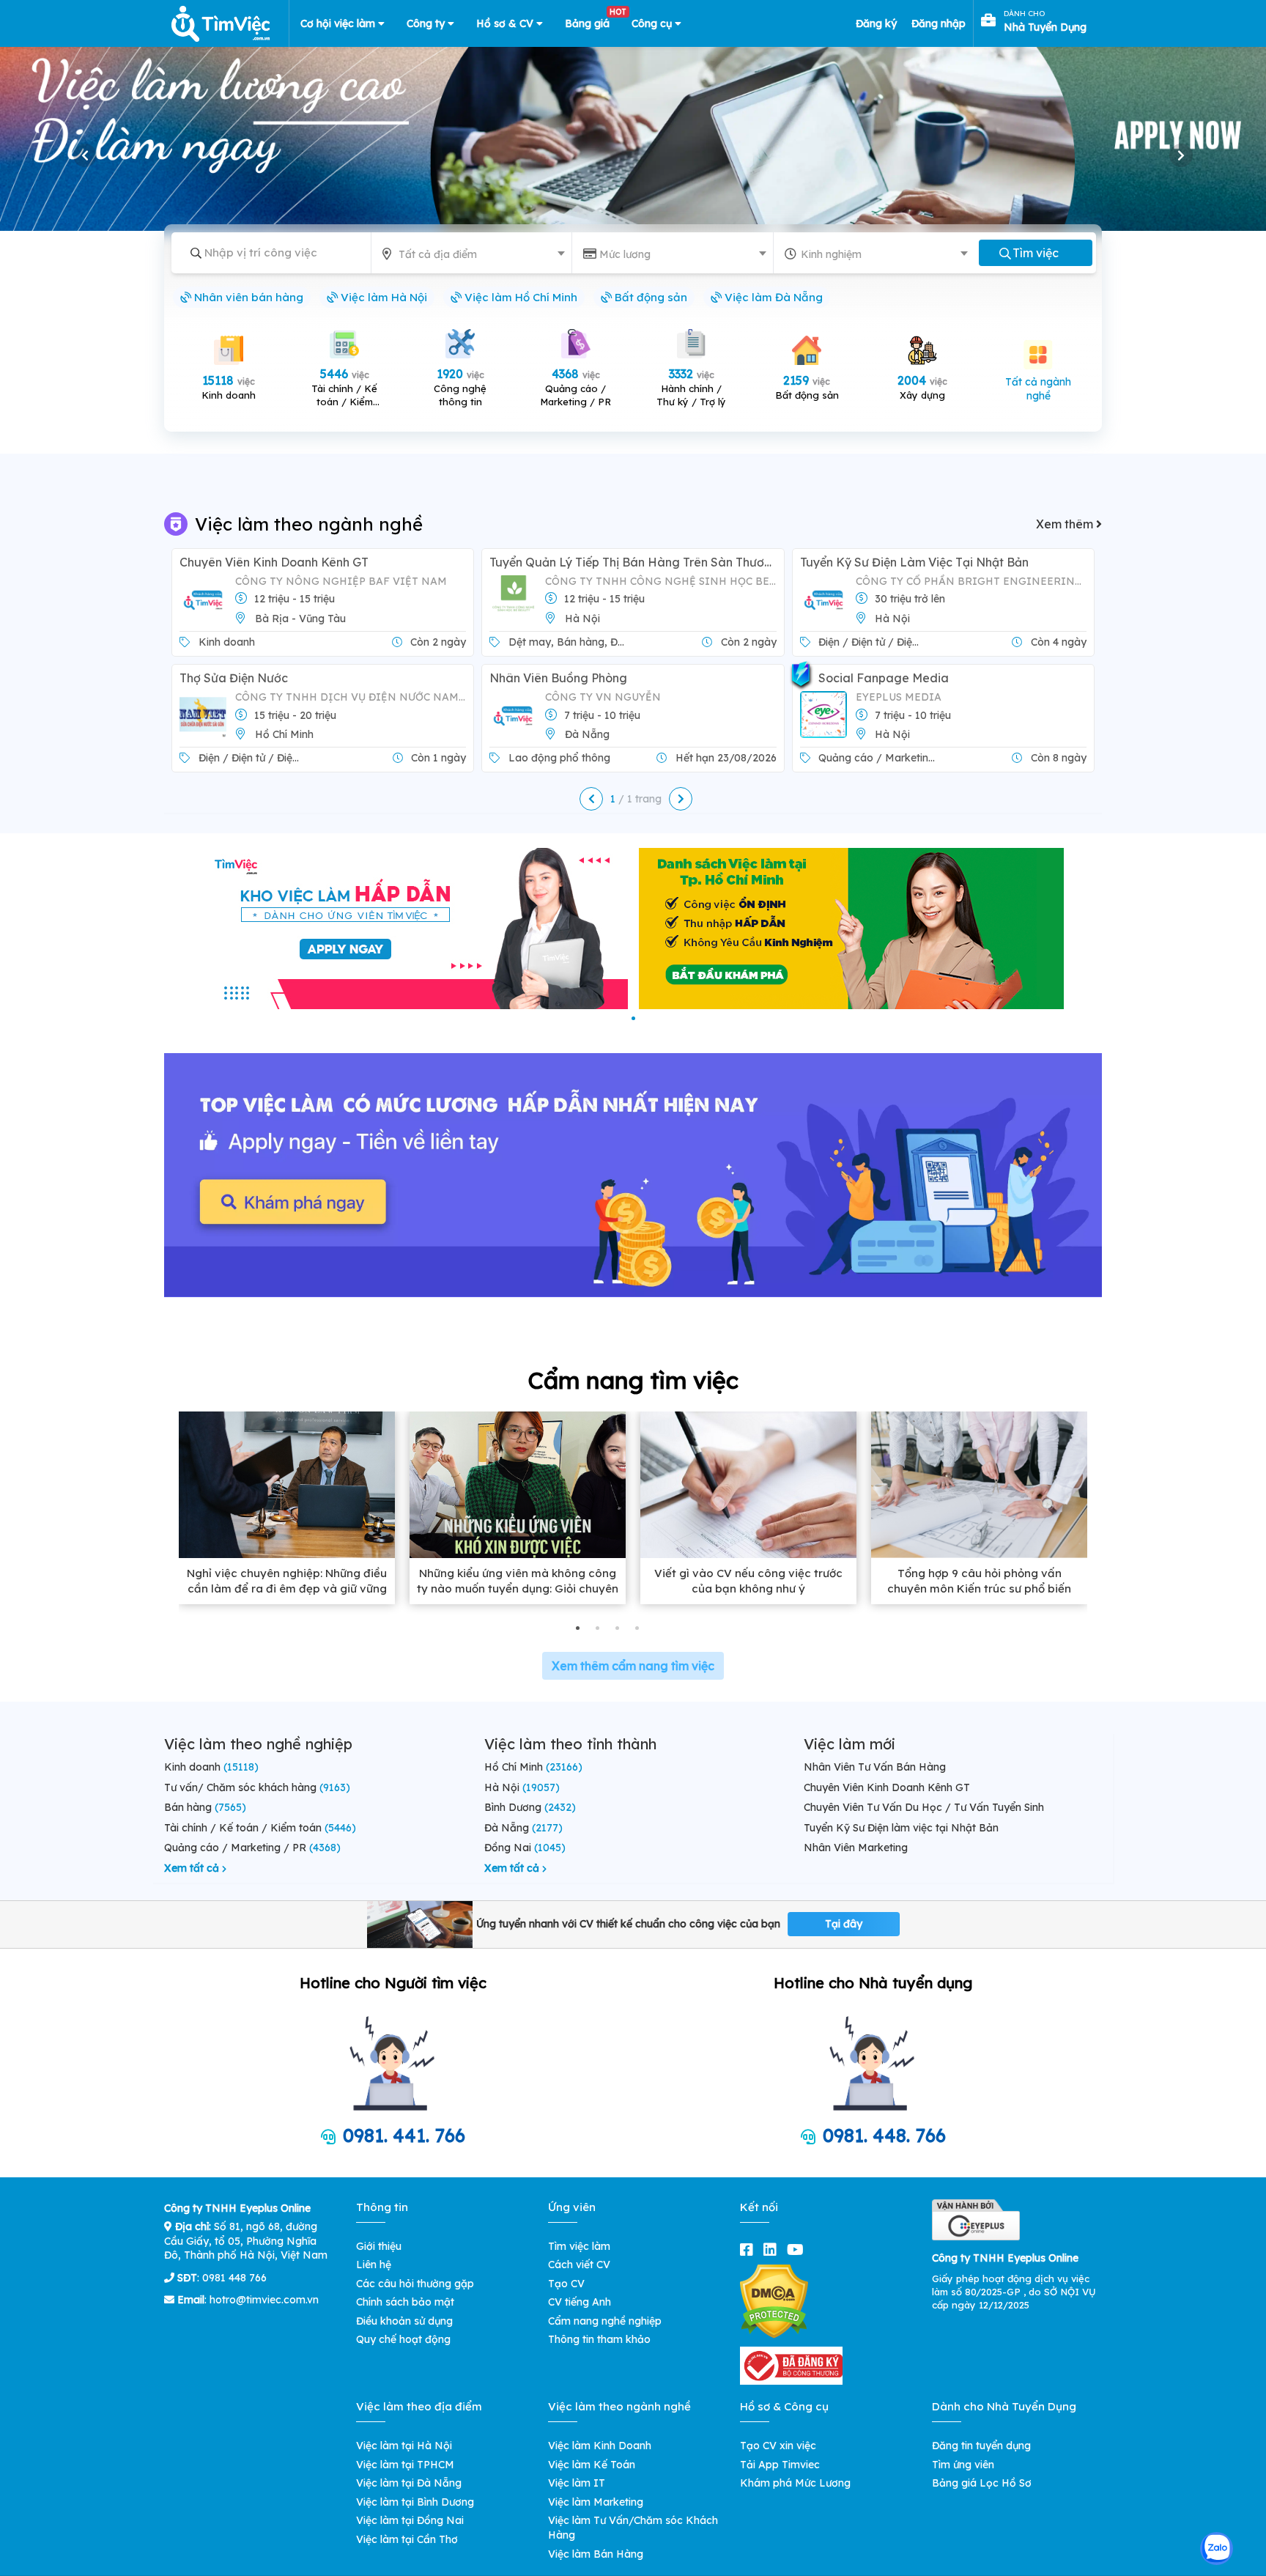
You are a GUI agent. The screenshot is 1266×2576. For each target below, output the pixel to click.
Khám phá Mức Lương (795, 2483)
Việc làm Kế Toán (592, 2465)
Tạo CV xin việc (778, 2446)
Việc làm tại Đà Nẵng (409, 2483)
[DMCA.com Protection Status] (774, 2300)
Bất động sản (649, 297)
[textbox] (474, 254)
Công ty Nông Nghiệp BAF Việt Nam (341, 581)
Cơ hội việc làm (339, 23)
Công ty (427, 23)
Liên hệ (374, 2265)
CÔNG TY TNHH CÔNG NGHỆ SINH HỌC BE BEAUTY (660, 581)
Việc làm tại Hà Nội (404, 2446)
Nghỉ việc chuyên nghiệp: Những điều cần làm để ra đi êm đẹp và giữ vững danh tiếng (287, 1588)
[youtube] (798, 2250)
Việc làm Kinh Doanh (600, 2446)
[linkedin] (773, 2250)
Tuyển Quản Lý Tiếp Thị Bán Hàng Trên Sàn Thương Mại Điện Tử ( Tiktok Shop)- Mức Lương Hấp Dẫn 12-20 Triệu (633, 562)
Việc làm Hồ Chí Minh (519, 297)
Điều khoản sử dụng (404, 2321)
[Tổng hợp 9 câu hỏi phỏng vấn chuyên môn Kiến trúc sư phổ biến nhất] (979, 1485)
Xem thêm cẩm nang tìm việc (633, 1666)
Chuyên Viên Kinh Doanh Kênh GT (274, 562)
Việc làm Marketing (596, 2502)
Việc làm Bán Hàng (596, 2554)
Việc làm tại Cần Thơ (407, 2539)
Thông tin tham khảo (599, 2339)
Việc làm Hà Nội (382, 297)
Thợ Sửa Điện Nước (234, 678)
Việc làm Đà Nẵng (772, 297)
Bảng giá (593, 21)
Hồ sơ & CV (506, 23)
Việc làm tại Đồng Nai (410, 2520)
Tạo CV (566, 2284)
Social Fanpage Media (884, 678)
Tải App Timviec (780, 2465)
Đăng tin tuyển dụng (981, 2446)
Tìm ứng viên (963, 2465)
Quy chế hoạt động (403, 2339)
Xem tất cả (193, 1868)
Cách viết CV (579, 2265)
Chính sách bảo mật (405, 2302)
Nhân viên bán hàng (247, 297)
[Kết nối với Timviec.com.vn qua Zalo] (1217, 2549)
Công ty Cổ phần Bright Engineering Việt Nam (971, 581)
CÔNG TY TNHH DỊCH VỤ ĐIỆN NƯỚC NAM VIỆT (351, 697)
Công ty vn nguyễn (603, 697)
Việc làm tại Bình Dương (415, 2502)
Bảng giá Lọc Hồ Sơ (982, 2483)
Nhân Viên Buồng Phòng (558, 678)
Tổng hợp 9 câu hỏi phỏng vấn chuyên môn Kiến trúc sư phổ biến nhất (979, 1588)
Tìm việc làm (579, 2246)
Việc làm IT (577, 2483)
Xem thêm (1066, 524)
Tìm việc (1036, 253)
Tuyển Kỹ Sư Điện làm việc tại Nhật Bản (914, 562)
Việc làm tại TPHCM (405, 2465)
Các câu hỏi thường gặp (415, 2284)
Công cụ (653, 23)
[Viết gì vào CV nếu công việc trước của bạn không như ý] (748, 1485)
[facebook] (749, 2250)
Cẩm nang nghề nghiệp (605, 2321)
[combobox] (474, 250)
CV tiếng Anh (580, 2302)
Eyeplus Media (899, 697)
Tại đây (844, 1924)
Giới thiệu (379, 2246)
